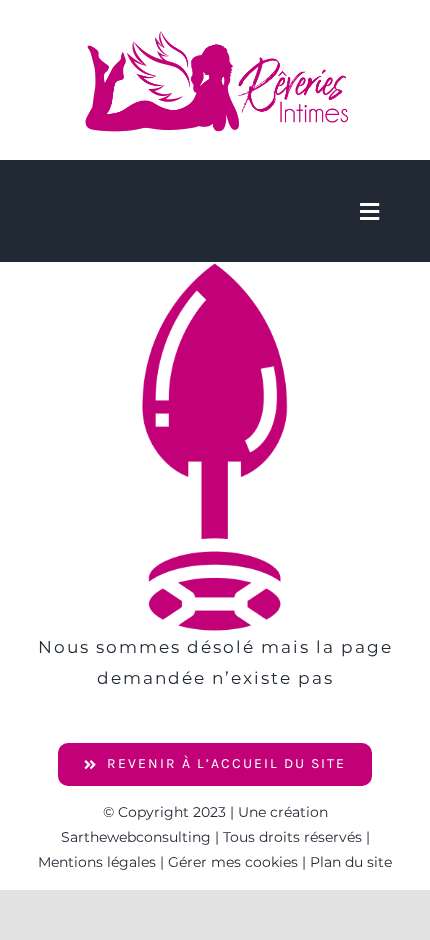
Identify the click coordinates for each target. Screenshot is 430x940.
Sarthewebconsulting (136, 837)
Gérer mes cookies (233, 862)
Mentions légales (97, 862)
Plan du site (351, 862)
